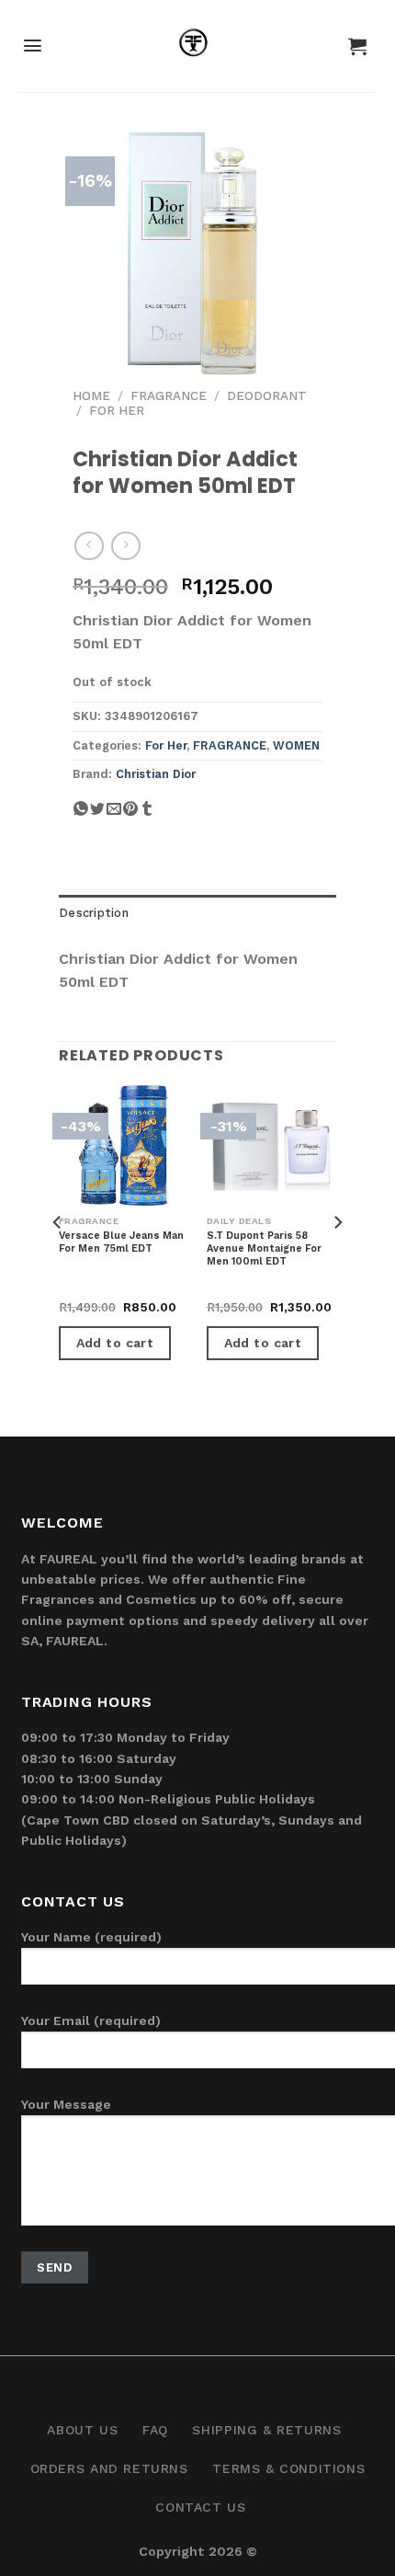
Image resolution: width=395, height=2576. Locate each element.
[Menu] (33, 46)
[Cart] (357, 46)
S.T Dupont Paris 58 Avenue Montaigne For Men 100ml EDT (264, 1249)
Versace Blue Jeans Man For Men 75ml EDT (121, 1242)
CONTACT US (200, 2507)
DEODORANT (267, 395)
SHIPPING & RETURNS (266, 2430)
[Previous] (58, 1259)
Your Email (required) (91, 2021)
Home (91, 395)
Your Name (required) (91, 1937)
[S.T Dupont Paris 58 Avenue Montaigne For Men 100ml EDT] (271, 1145)
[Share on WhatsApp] (81, 815)
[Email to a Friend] (114, 815)
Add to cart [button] (115, 1343)
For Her (117, 410)
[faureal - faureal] (198, 46)
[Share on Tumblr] (147, 815)
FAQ (155, 2430)
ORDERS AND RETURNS (109, 2468)
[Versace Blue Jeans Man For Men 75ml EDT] (124, 1145)
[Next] (337, 1259)
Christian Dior (156, 774)
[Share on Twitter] (97, 815)
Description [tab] (94, 913)
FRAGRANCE (169, 395)
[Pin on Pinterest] (130, 815)
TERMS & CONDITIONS (288, 2468)
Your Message (66, 2104)
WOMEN (296, 745)
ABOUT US (82, 2430)
